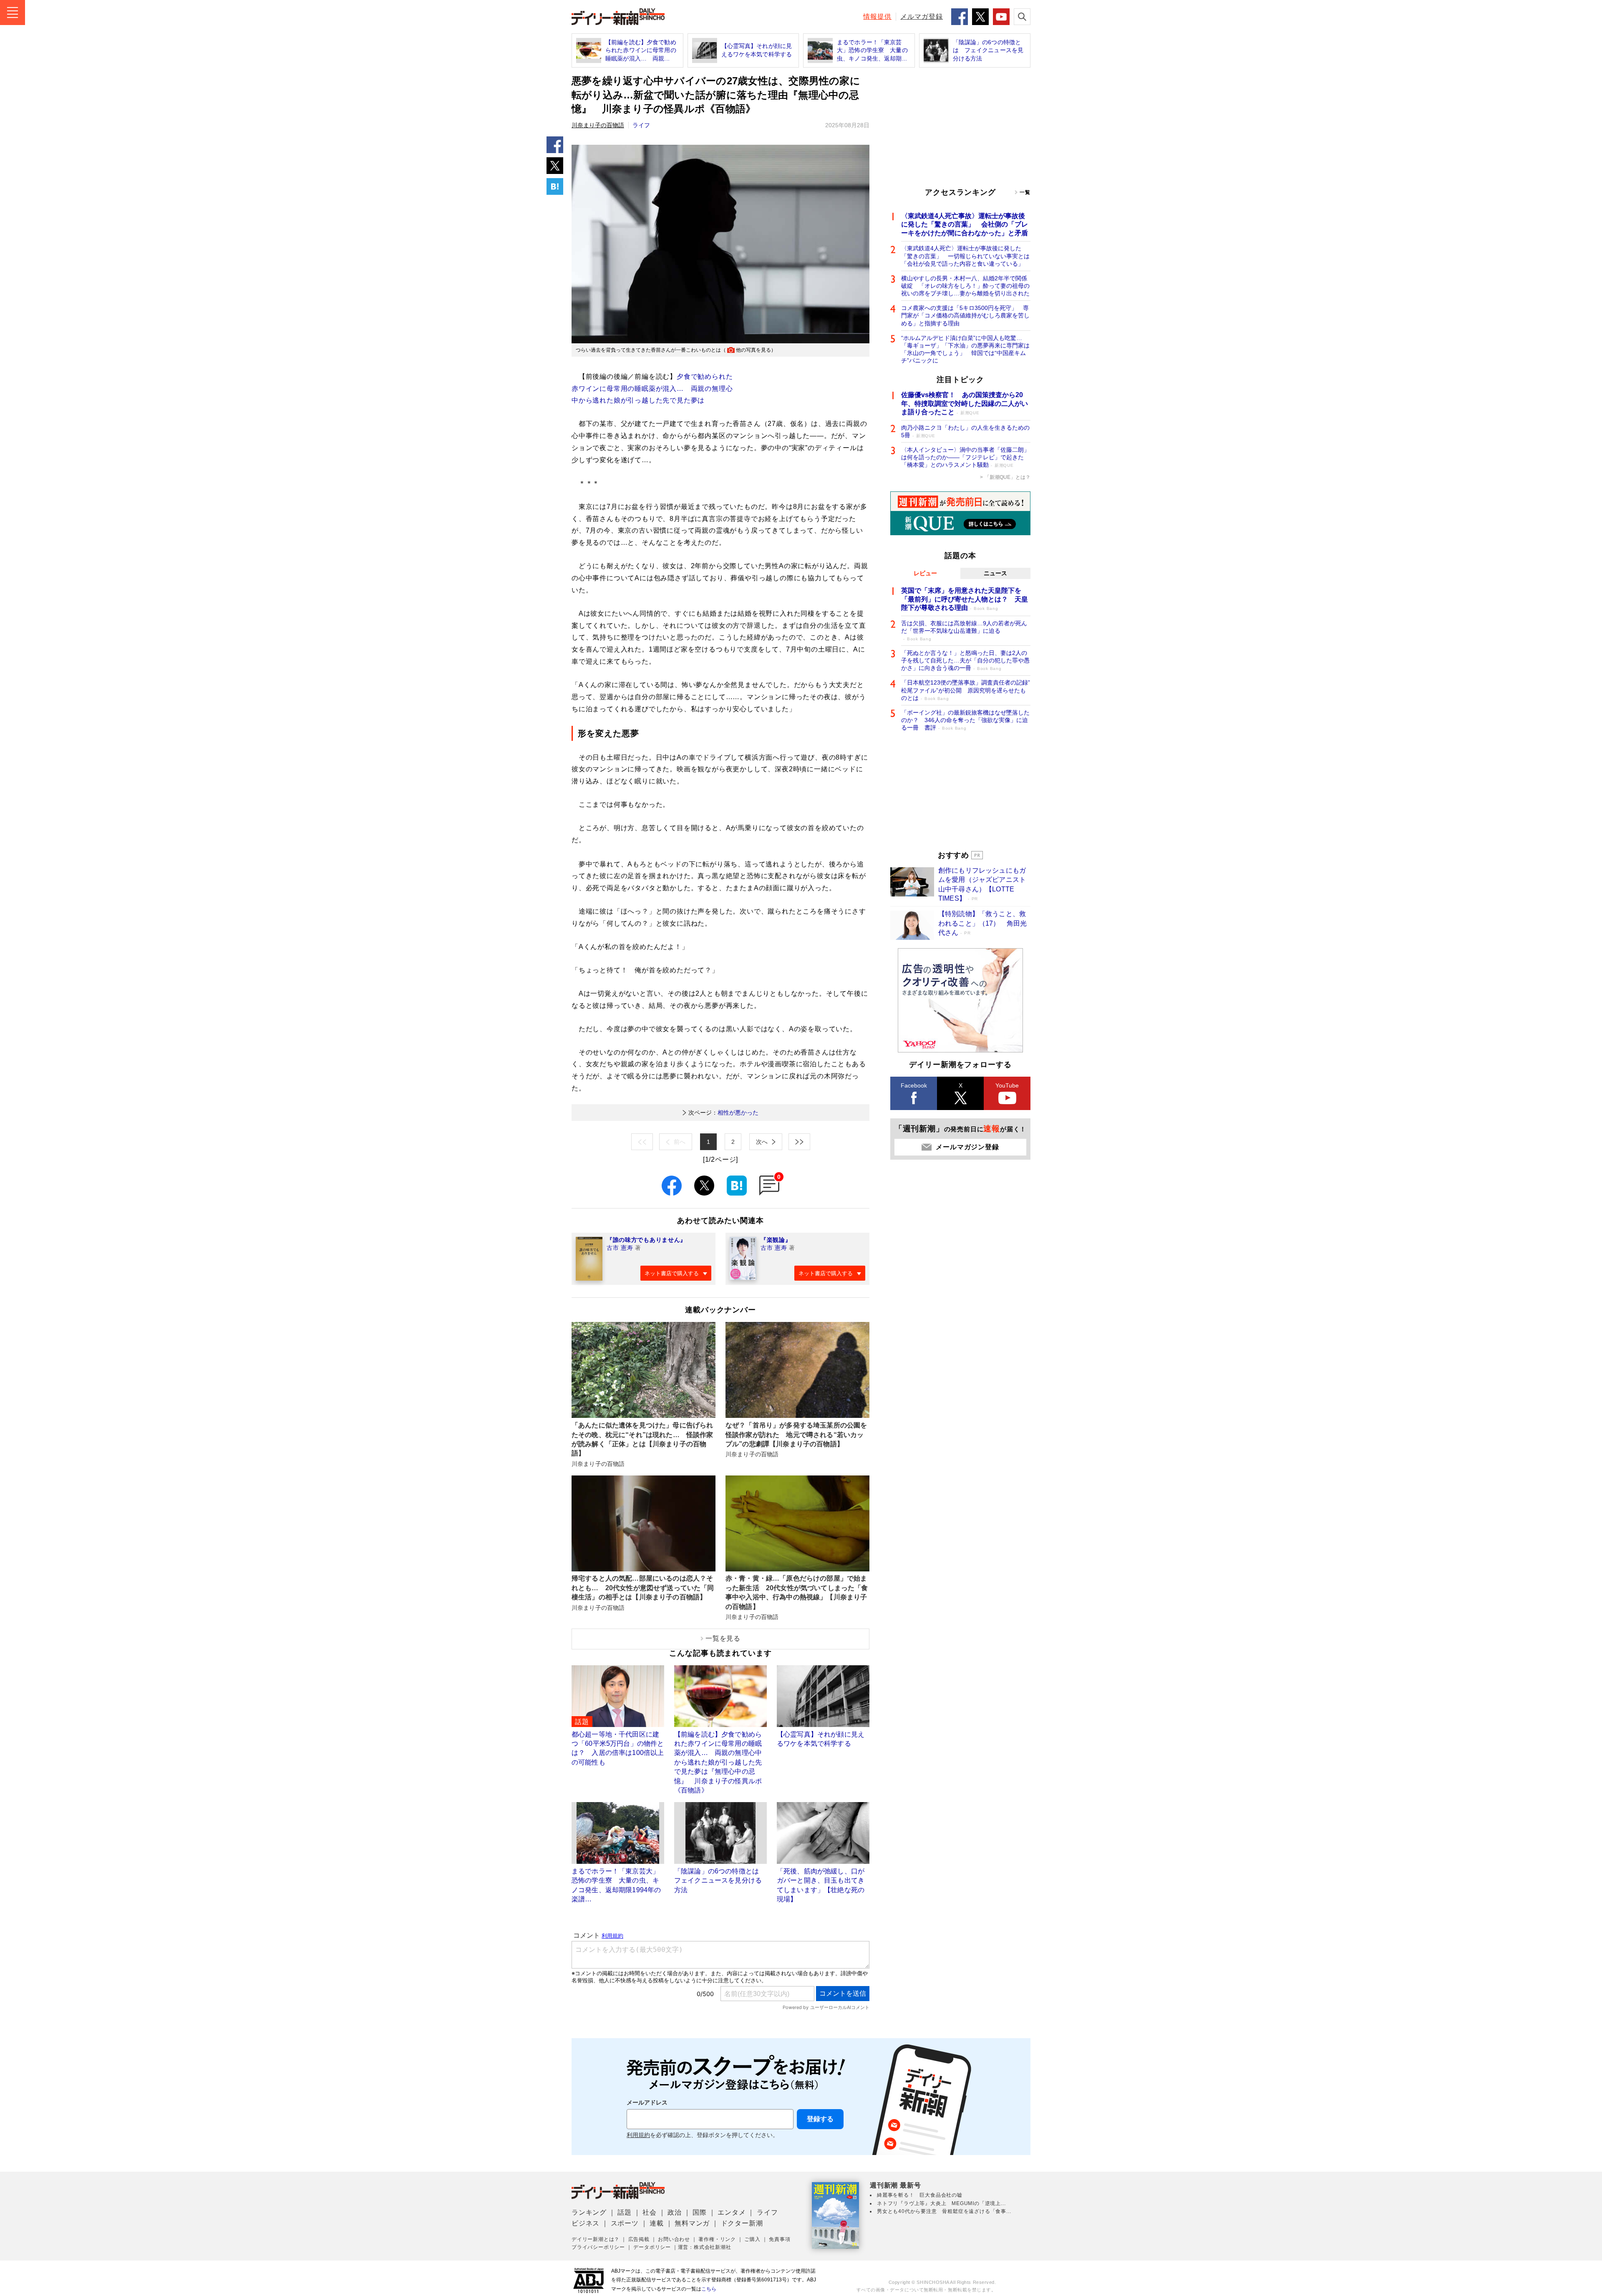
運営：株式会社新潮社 (705, 2247)
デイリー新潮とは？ (596, 2239)
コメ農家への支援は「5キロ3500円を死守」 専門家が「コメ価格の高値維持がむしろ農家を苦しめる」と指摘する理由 (965, 315)
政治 (675, 2212)
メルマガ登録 (922, 16)
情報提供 (877, 16)
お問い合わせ (674, 2239)
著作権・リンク (717, 2239)
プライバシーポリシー (598, 2247)
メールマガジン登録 (967, 1147)
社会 (650, 2212)
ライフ (641, 125)
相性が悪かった (723, 1113)
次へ (762, 1142)
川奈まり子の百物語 (598, 125)
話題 (625, 2212)
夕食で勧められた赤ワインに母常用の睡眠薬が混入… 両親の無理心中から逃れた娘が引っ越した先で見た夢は (652, 389)
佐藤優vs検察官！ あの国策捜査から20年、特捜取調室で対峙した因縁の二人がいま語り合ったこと (965, 404)
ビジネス (586, 2223)
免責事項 (780, 2239)
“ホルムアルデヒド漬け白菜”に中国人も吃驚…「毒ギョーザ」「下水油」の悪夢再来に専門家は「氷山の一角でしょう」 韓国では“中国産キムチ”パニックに (965, 349)
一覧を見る (723, 1638)
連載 (657, 2223)
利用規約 (638, 2135)
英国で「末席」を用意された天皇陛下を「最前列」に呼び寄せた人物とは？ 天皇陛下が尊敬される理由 (965, 599)
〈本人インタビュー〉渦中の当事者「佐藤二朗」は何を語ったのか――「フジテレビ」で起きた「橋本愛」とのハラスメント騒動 (965, 457)
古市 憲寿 (620, 1248)
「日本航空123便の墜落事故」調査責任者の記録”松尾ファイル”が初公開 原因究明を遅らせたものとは (966, 690)
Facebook (914, 1085)
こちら (709, 2289)
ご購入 (752, 2239)
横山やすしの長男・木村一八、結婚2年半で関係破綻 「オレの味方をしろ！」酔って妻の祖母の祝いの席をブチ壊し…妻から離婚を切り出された (965, 286)
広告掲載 (639, 2239)
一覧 (1025, 192)
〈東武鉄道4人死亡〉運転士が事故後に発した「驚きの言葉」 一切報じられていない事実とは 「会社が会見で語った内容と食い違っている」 (966, 256)
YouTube (1007, 1085)
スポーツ (625, 2223)
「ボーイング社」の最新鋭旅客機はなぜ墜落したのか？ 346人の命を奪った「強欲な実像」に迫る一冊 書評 (965, 720)
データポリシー (652, 2247)
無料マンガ (692, 2223)
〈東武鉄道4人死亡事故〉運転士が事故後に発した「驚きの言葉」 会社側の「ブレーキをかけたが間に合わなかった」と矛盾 (965, 225)
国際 (700, 2212)
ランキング (589, 2212)
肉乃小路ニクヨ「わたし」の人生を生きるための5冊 (965, 431)
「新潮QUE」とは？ (1008, 477)
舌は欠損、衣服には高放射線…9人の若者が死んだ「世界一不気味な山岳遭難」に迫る (964, 631)
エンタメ (732, 2212)
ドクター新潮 (742, 2223)
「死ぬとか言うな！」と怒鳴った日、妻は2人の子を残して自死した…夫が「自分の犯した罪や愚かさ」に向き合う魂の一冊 (965, 660)
